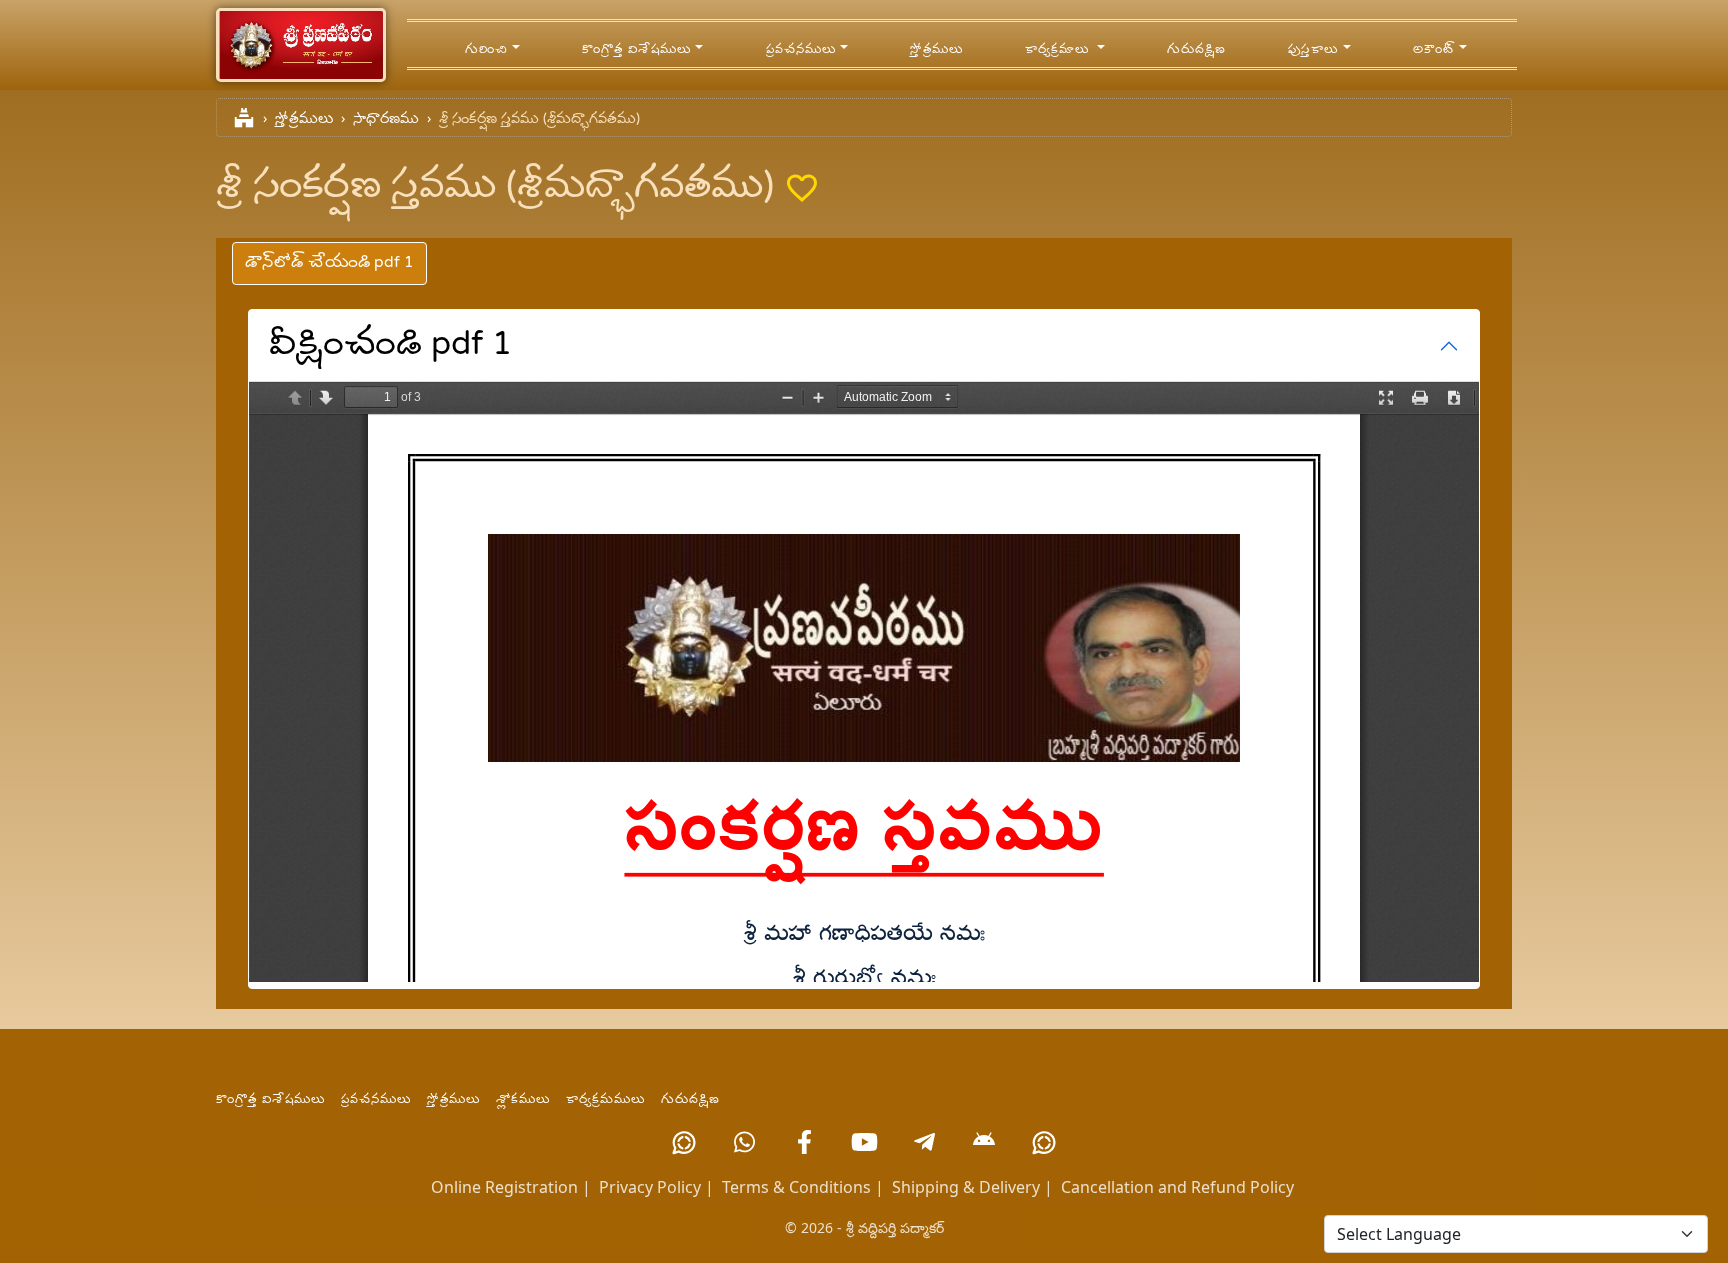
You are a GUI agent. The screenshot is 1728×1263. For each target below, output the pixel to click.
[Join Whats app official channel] (684, 1142)
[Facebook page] (804, 1142)
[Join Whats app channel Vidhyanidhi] (1044, 1142)
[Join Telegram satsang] (924, 1142)
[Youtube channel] (864, 1142)
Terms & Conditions (796, 1187)
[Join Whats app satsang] (744, 1142)
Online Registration (504, 1187)
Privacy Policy (650, 1187)
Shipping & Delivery (966, 1187)
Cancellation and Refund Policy (1177, 1187)
